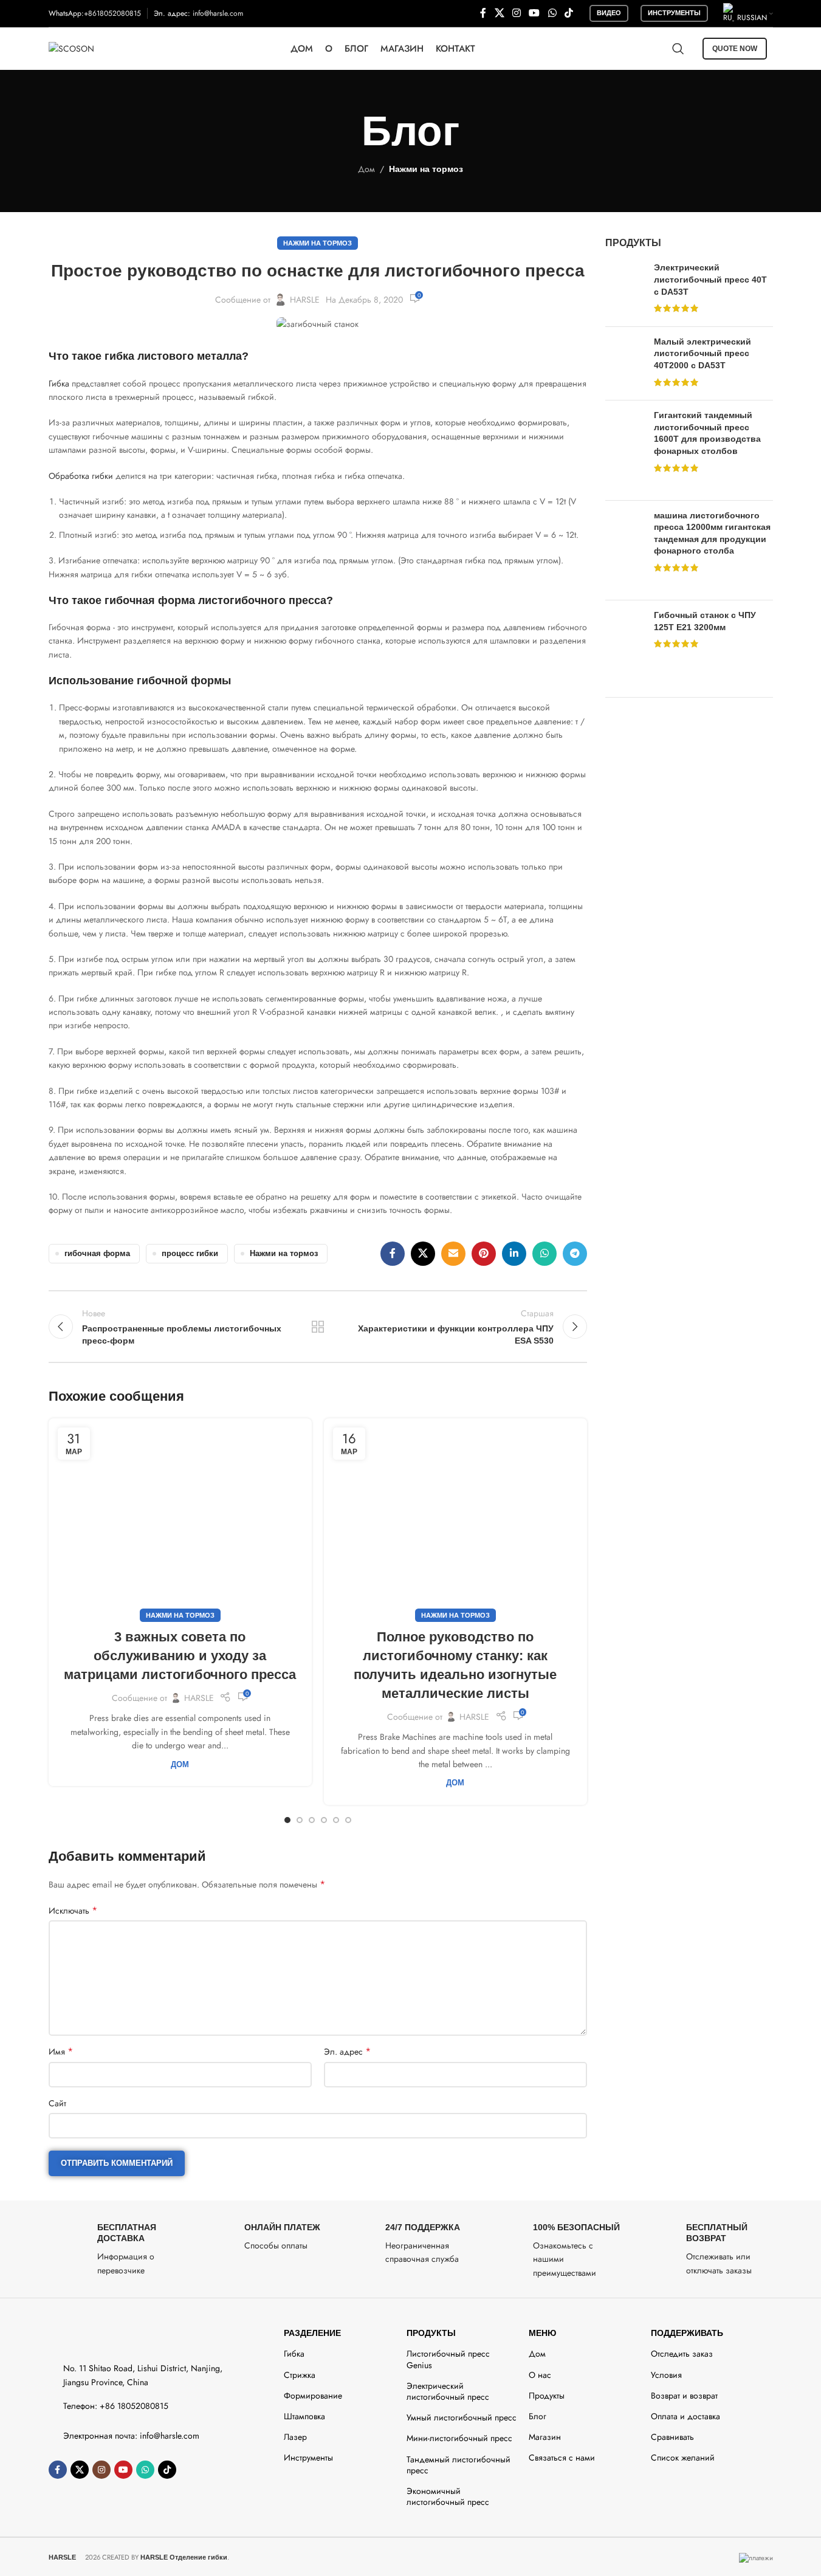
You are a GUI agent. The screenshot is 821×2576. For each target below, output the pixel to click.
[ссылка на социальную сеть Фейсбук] (483, 13)
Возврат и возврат (684, 2396)
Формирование (313, 2396)
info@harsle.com (218, 13)
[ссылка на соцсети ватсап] (552, 13)
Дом (366, 169)
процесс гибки (190, 1254)
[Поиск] (678, 49)
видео (609, 13)
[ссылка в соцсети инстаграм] (516, 13)
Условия (666, 2375)
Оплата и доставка (685, 2416)
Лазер (295, 2437)
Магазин (545, 2437)
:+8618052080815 (111, 13)
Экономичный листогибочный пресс (448, 2496)
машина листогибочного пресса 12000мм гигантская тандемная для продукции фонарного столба (712, 533)
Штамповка (304, 2416)
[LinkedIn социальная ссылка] (514, 1254)
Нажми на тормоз (426, 169)
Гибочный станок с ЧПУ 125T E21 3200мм (705, 621)
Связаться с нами (562, 2458)
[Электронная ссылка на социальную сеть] (453, 1254)
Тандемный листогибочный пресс (459, 2465)
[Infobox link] (116, 2249)
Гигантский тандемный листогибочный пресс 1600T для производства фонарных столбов (707, 433)
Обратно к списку (318, 1327)
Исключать (73, 1911)
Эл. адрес (347, 2052)
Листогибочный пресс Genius (448, 2359)
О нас (540, 2375)
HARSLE (305, 300)
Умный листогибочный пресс (462, 2417)
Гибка (59, 383)
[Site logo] (71, 47)
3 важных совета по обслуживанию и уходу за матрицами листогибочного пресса (180, 1656)
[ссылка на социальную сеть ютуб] (534, 13)
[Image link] (102, 2335)
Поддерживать (687, 2333)
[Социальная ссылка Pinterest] (484, 1254)
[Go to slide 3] (312, 1820)
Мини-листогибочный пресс (459, 2438)
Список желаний (683, 2458)
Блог (538, 2416)
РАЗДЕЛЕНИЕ (312, 2333)
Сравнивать (672, 2437)
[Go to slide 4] (324, 1820)
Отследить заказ (682, 2354)
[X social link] (499, 13)
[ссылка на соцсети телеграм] (575, 1254)
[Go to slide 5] (336, 1820)
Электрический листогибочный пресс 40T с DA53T (710, 279)
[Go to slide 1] (287, 1820)
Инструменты (674, 13)
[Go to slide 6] (348, 1820)
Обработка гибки (81, 476)
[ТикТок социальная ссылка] (569, 13)
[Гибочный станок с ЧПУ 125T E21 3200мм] (625, 644)
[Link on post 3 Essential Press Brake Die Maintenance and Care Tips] (180, 1517)
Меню (542, 2333)
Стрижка (300, 2375)
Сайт (57, 2103)
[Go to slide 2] (300, 1820)
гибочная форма (97, 1254)
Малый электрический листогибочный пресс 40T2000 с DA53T (702, 353)
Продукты (431, 2333)
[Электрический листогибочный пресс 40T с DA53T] (625, 289)
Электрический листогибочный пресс (448, 2391)
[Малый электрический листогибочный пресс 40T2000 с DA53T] (625, 363)
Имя (61, 2052)
